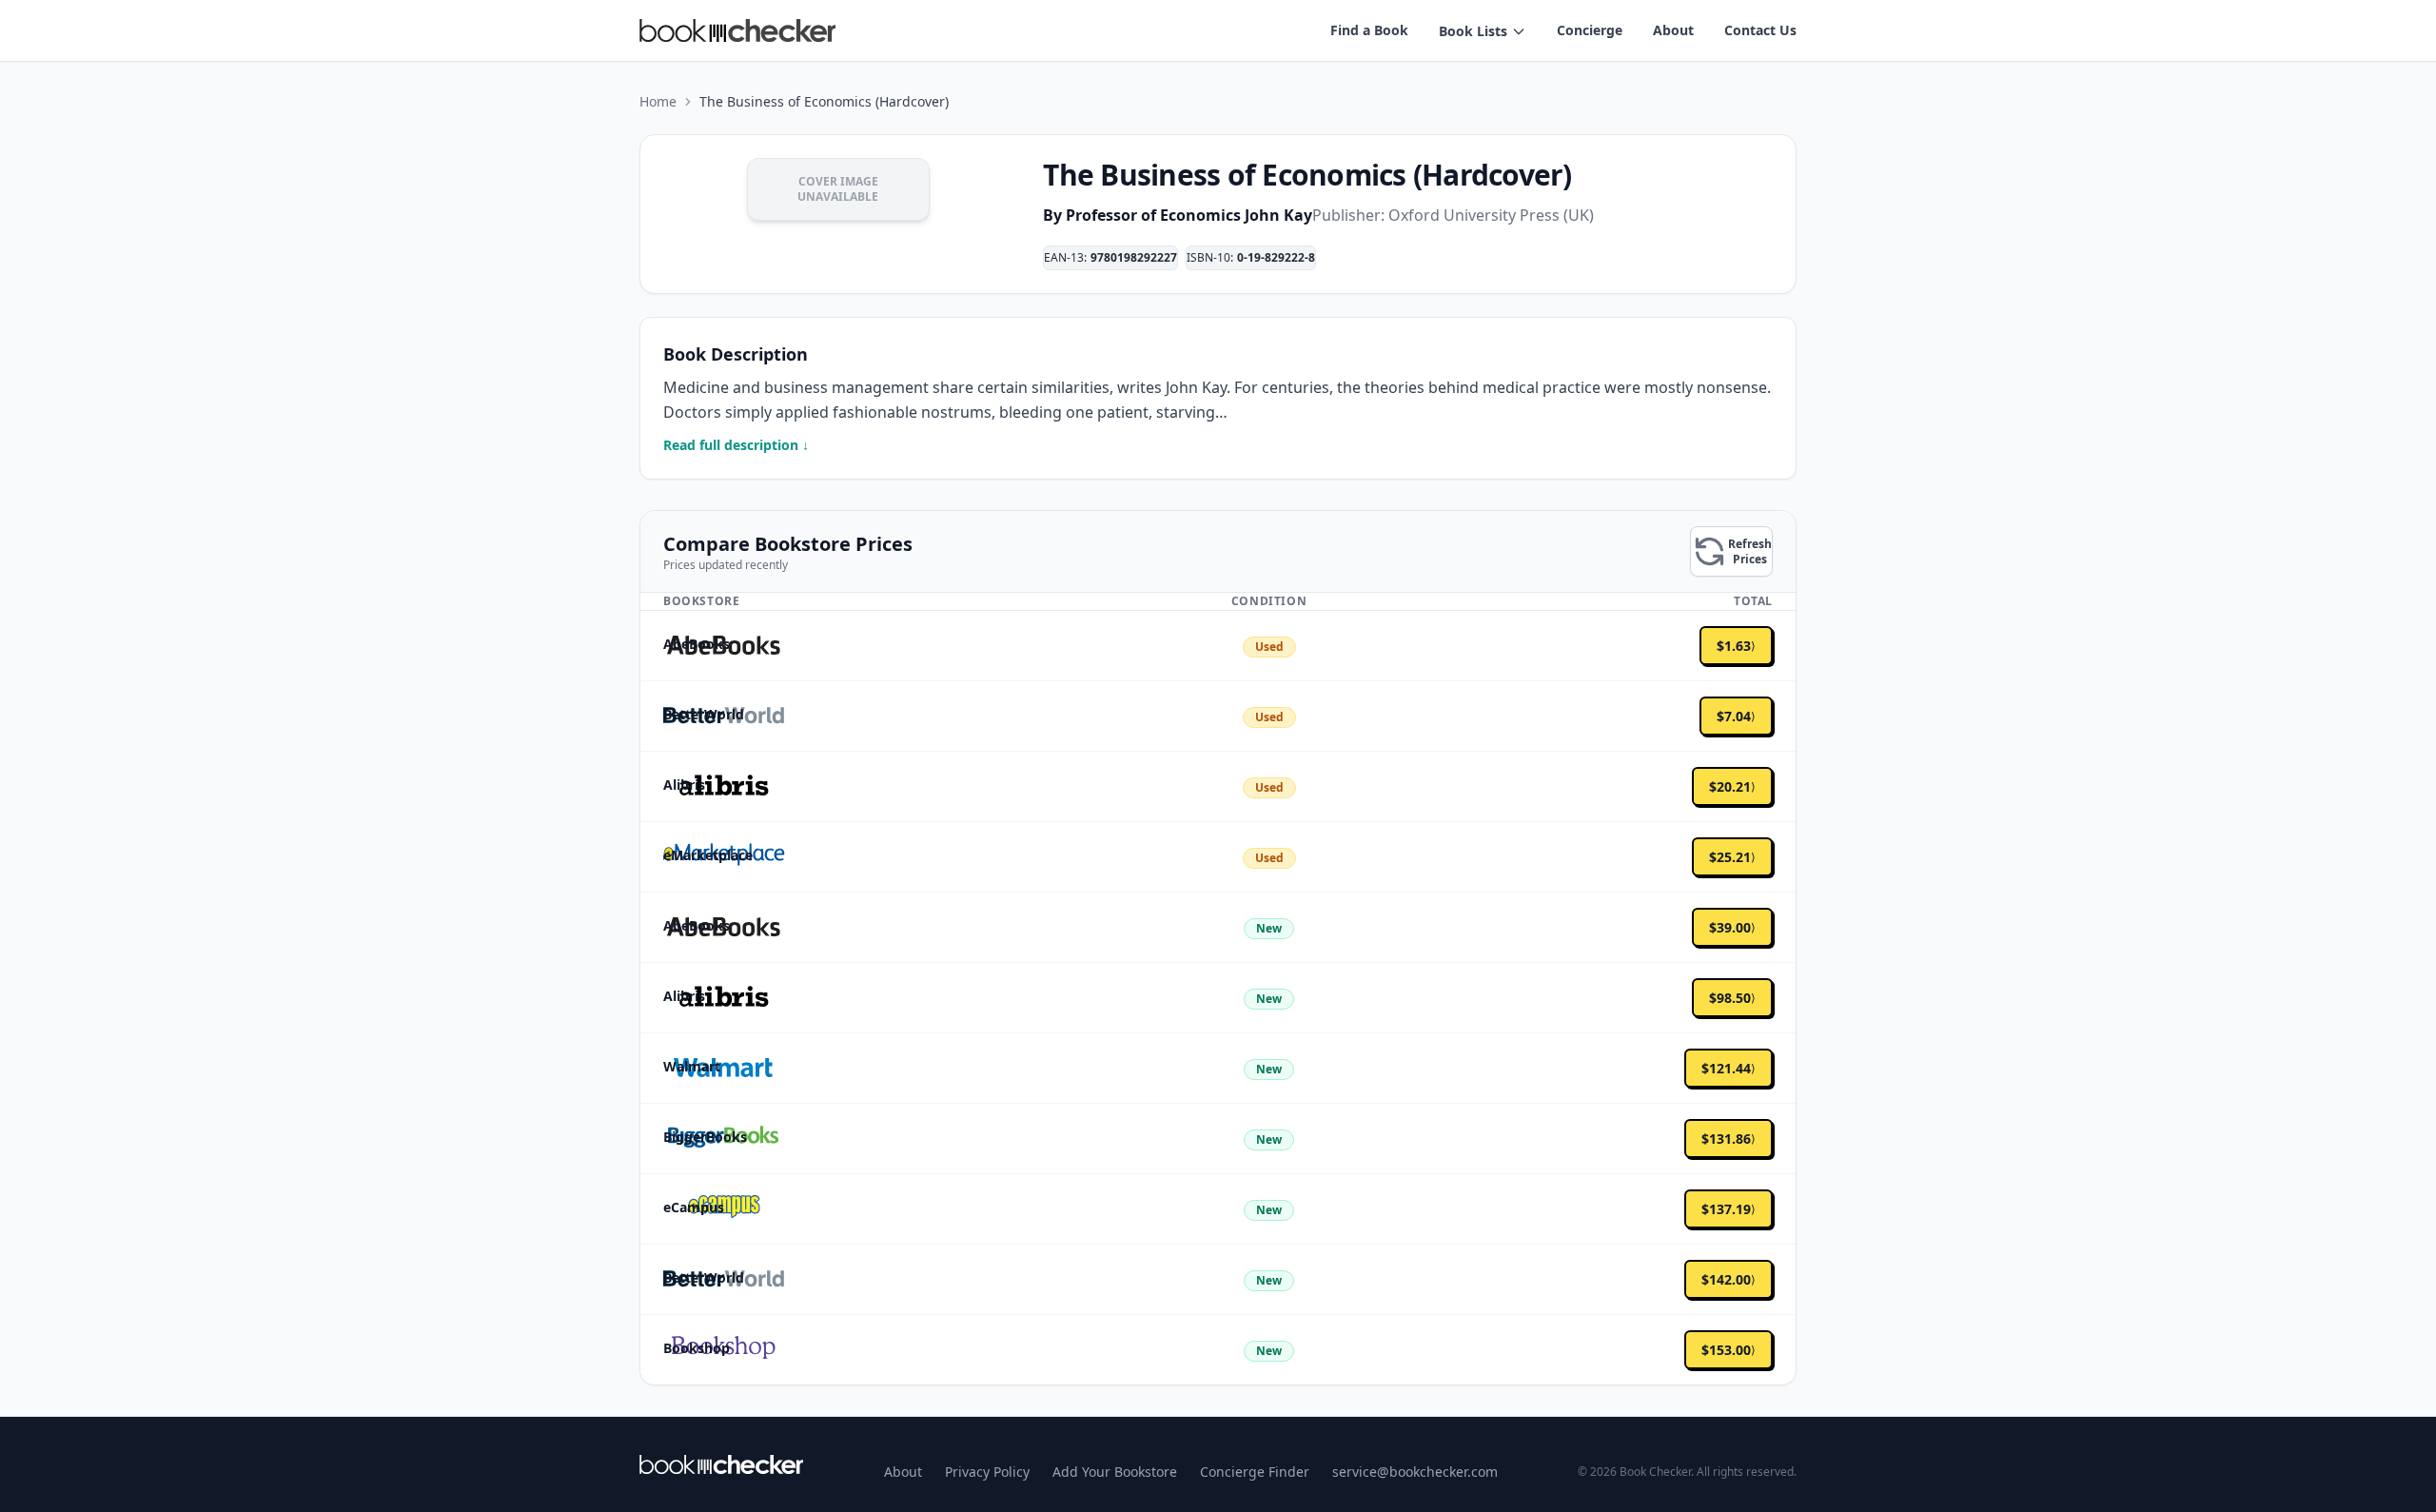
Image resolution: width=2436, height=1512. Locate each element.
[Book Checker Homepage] (737, 30)
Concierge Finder (1255, 1472)
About (1673, 30)
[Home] (721, 1464)
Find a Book (1369, 30)
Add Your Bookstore (1115, 1472)
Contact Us (1760, 30)
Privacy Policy (987, 1472)
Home (658, 101)
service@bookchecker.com (1415, 1472)
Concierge (1590, 30)
